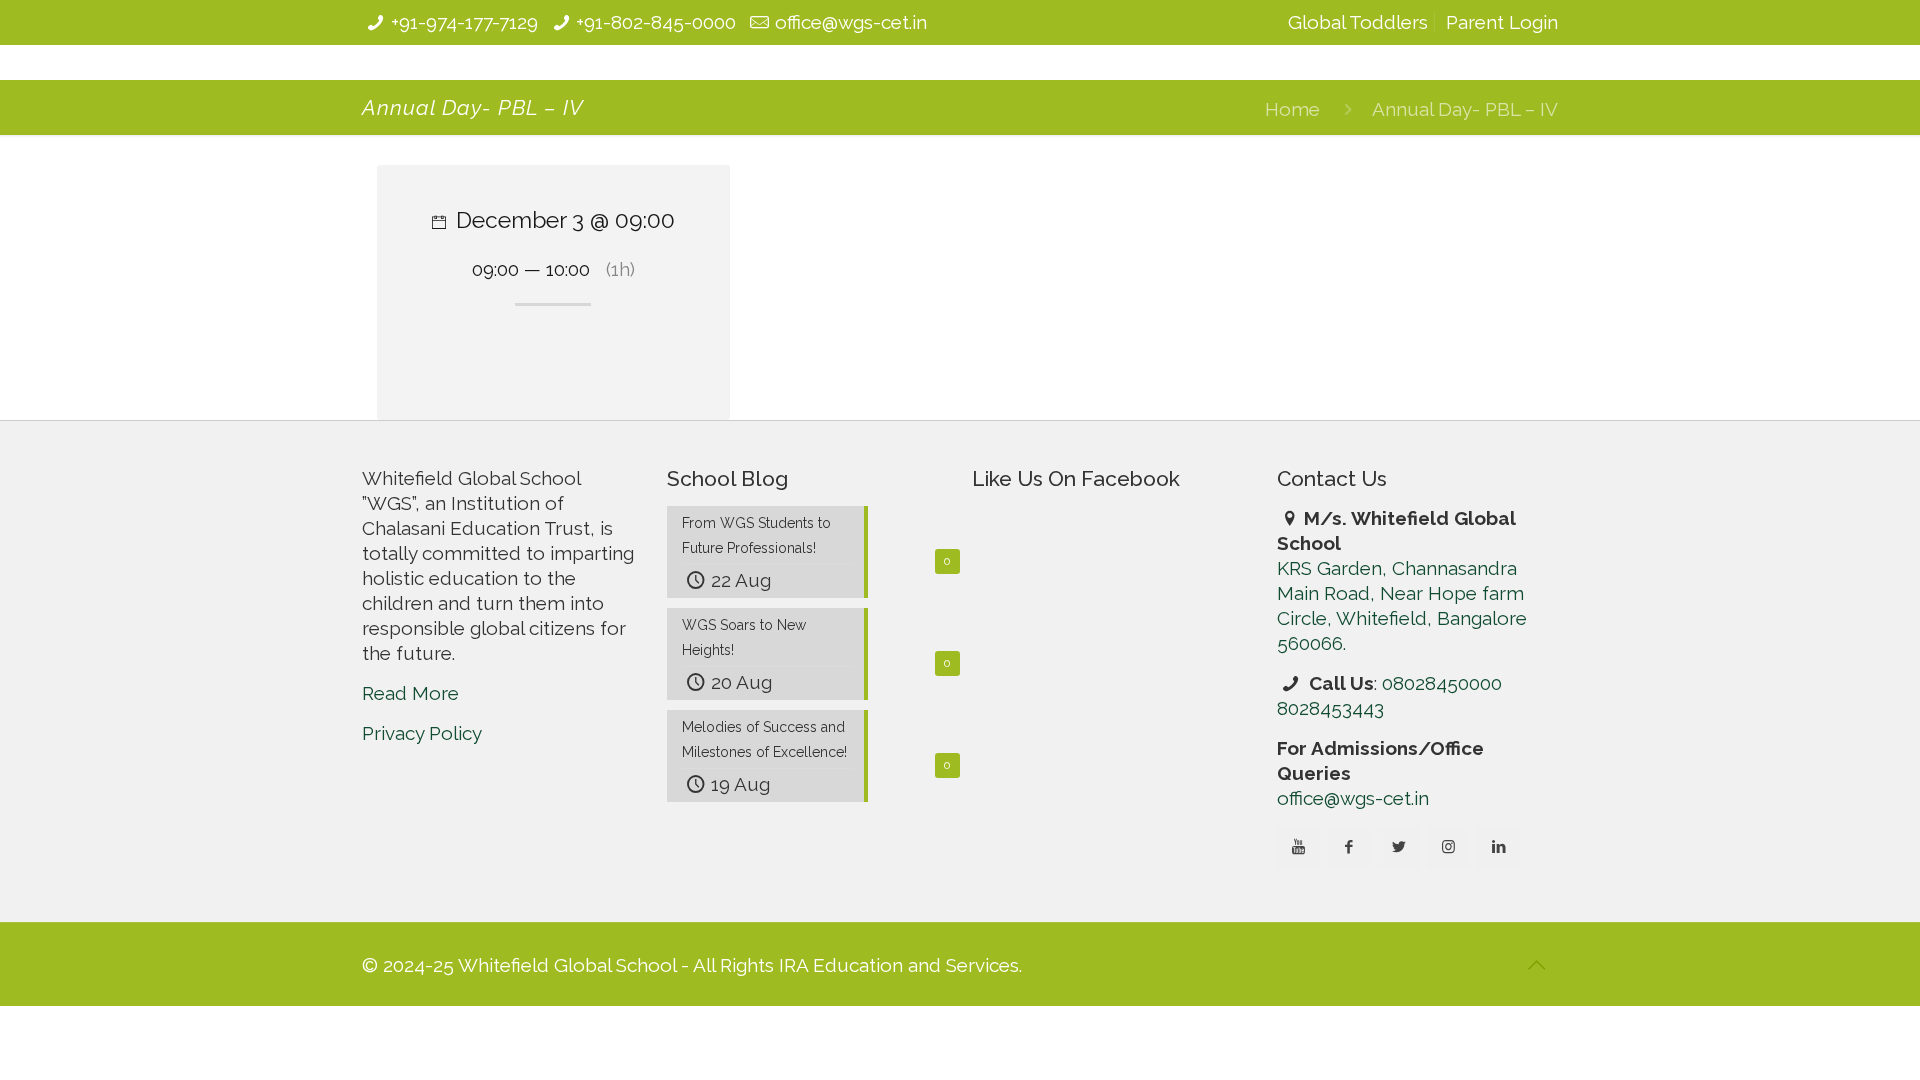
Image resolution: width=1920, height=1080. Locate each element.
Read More (410, 811)
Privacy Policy (422, 851)
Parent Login (1502, 22)
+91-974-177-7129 (464, 22)
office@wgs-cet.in (851, 22)
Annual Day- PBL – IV (1465, 109)
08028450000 (1442, 683)
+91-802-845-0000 (656, 22)
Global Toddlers (1358, 22)
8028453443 (1330, 708)
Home (1292, 109)
